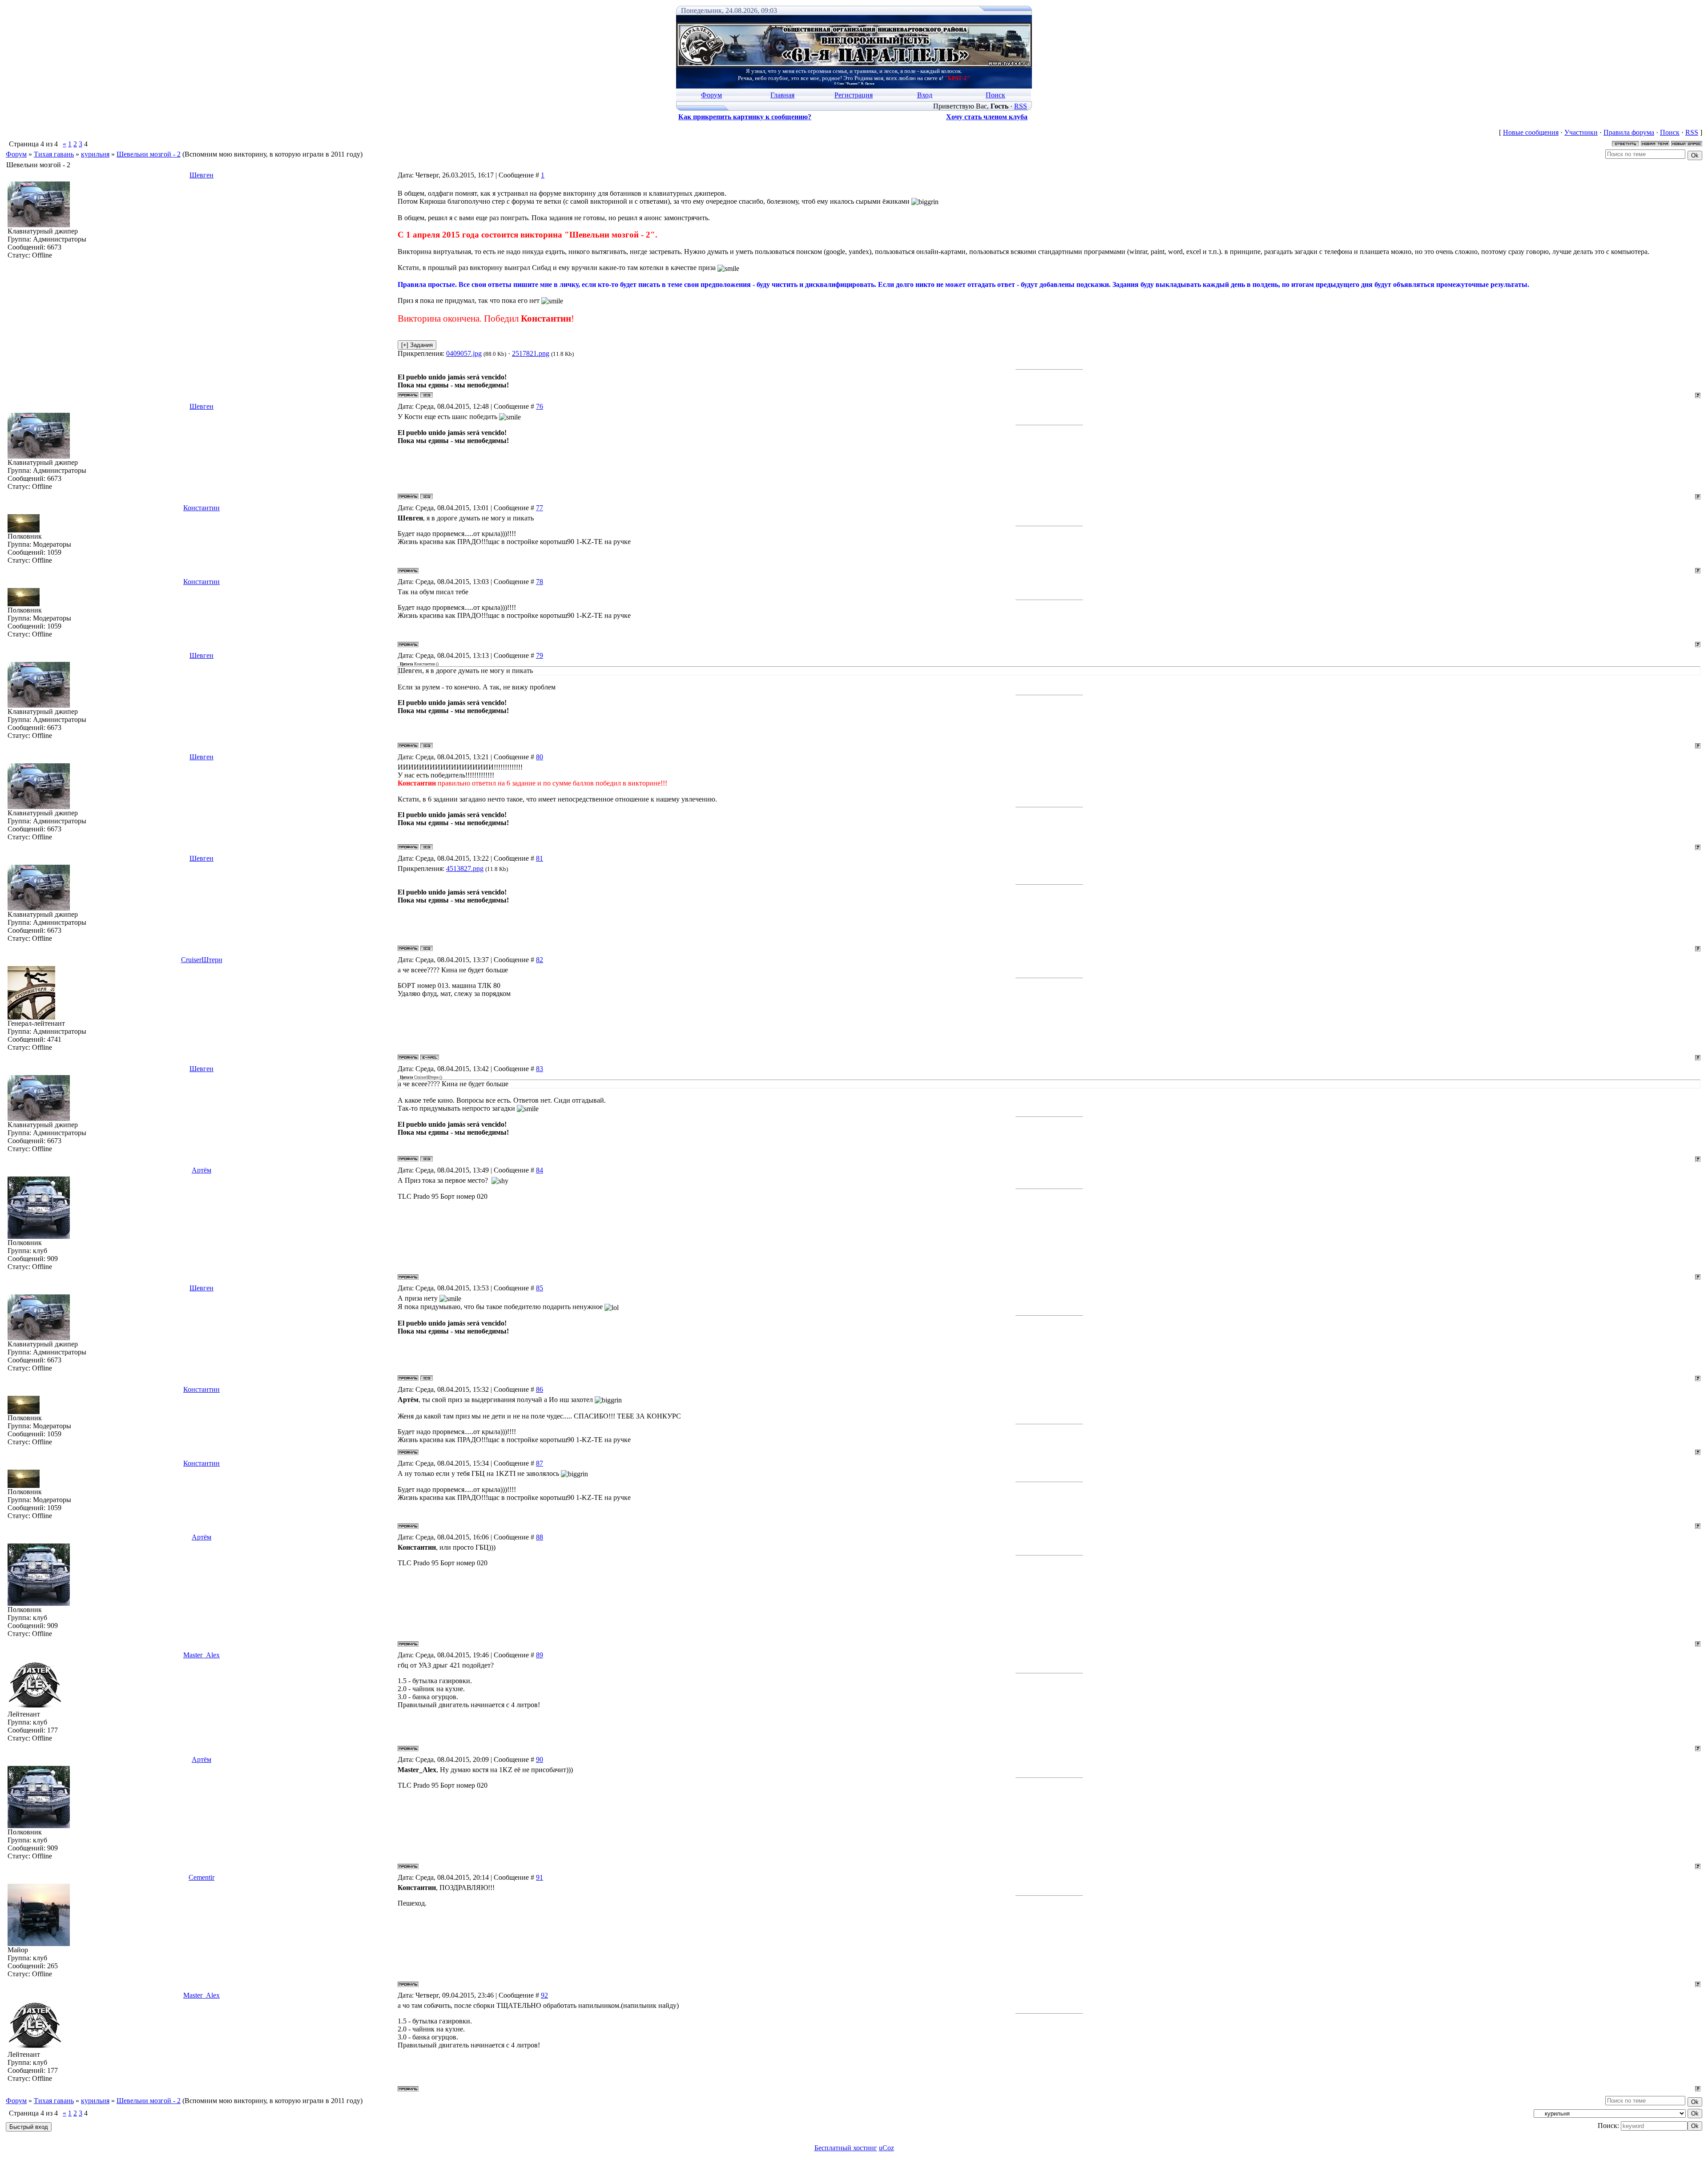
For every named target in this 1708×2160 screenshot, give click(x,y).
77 (540, 508)
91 (540, 1877)
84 (540, 1170)
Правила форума (1629, 132)
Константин (201, 508)
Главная (782, 95)
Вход (925, 95)
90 (540, 1759)
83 (540, 1069)
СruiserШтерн (202, 960)
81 (540, 858)
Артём (201, 1170)
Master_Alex (201, 1655)
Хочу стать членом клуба (987, 117)
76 (540, 406)
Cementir (201, 1877)
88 (540, 1537)
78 (540, 582)
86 (540, 1389)
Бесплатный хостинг (846, 2148)
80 (540, 757)
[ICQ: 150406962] (427, 395)
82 (540, 960)
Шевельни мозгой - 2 (149, 154)
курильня (95, 154)
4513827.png (465, 868)
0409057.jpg (464, 353)
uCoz (886, 2148)
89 (540, 1655)
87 (540, 1463)
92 (544, 1995)
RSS (1021, 106)
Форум (711, 95)
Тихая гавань (54, 154)
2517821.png (531, 353)
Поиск (995, 95)
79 (540, 655)
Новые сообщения (1531, 132)
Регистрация (854, 95)
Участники (1581, 132)
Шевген (201, 175)
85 (540, 1288)
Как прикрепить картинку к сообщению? (745, 117)
